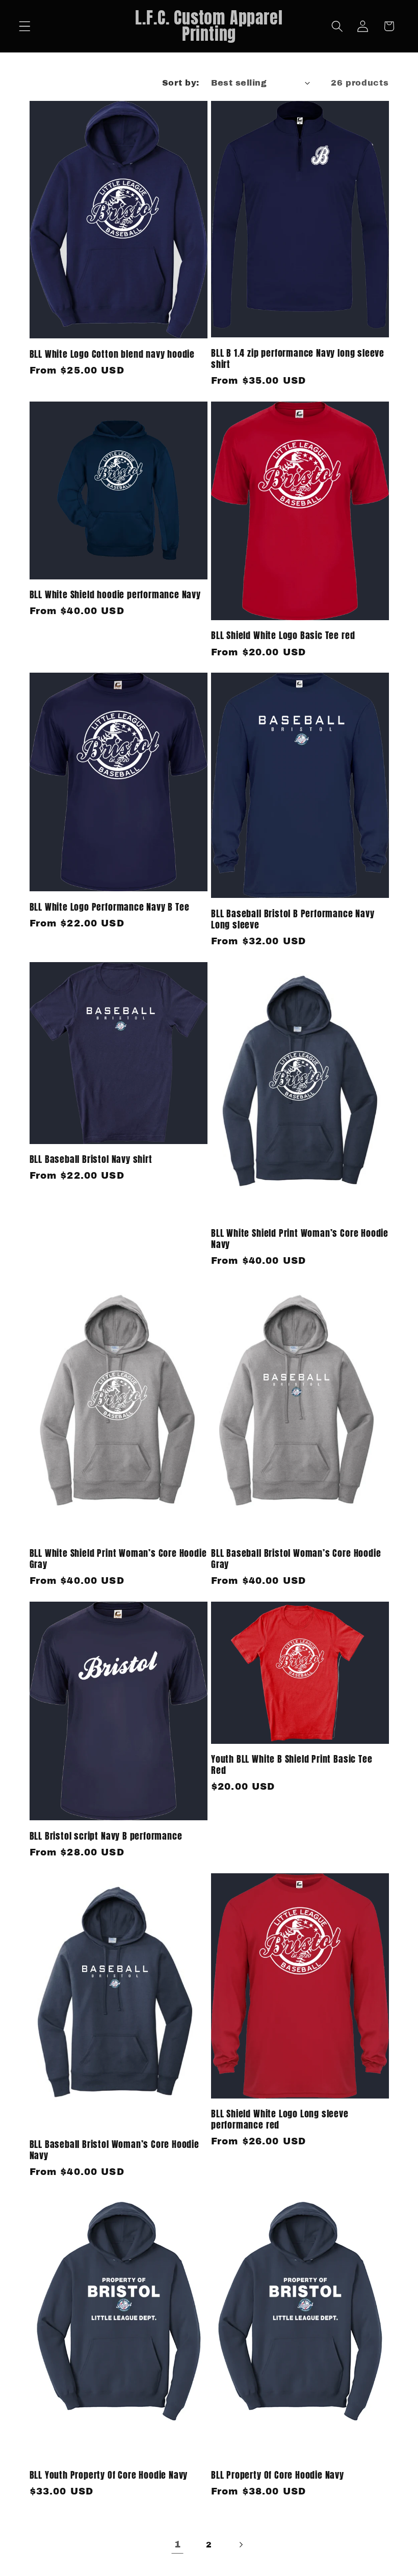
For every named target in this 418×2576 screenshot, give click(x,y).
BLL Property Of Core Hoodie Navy (278, 2475)
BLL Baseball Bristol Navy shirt (91, 1159)
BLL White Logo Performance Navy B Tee (110, 907)
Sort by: (181, 83)
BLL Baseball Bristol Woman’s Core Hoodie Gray (296, 1559)
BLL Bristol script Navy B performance (106, 1836)
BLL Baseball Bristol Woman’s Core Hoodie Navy (114, 2150)
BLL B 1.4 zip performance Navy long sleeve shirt (298, 359)
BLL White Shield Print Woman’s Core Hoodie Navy (300, 1239)
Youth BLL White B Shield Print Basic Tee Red (292, 1765)
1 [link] (178, 2544)
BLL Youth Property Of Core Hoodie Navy (109, 2475)
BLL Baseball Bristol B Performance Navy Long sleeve (293, 919)
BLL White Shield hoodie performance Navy (115, 595)
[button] (25, 26)
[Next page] (241, 2545)
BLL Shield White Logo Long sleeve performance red (280, 2119)
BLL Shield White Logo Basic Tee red (283, 635)
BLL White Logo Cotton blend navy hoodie (112, 354)
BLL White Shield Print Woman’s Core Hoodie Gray (118, 1559)
